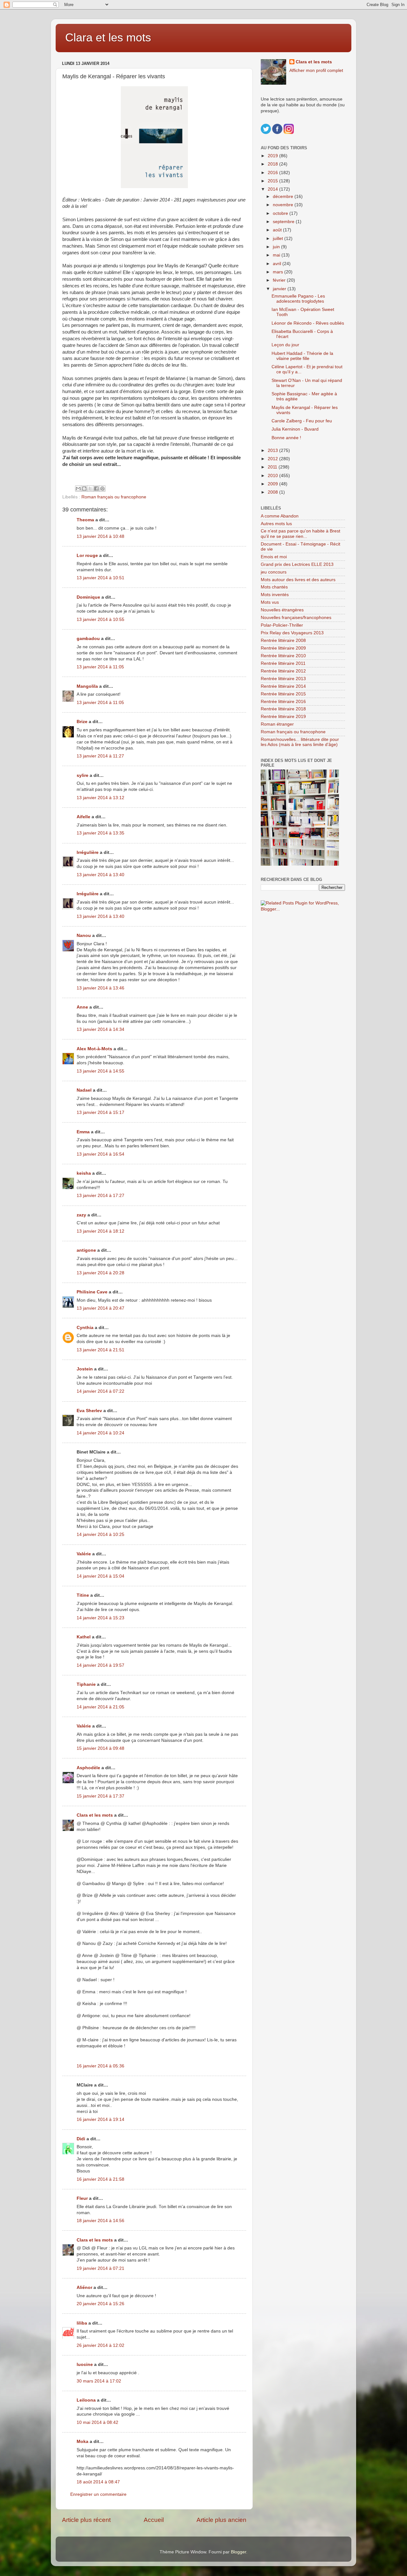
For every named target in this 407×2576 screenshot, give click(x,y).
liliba (82, 2323)
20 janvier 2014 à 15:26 (100, 2304)
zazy (81, 1215)
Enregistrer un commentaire (98, 2494)
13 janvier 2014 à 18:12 (100, 1231)
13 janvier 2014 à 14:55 (100, 1071)
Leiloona (86, 2400)
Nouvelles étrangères (282, 610)
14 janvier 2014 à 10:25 (100, 1534)
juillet (279, 239)
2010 (273, 476)
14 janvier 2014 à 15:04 (100, 1576)
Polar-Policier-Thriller (282, 625)
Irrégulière (88, 852)
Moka (83, 2442)
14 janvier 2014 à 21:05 (100, 1707)
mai (277, 255)
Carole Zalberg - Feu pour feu (302, 421)
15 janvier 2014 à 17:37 (100, 1796)
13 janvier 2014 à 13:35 (100, 833)
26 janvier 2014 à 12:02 (100, 2345)
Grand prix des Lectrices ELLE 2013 (297, 564)
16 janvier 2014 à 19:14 (100, 2119)
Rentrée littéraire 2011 (283, 663)
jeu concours (274, 572)
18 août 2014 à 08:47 (98, 2482)
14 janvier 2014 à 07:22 (100, 1391)
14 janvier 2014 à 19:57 (100, 1665)
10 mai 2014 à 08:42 (97, 2422)
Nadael (84, 1090)
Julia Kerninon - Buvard (295, 429)
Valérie (84, 1554)
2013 (273, 450)
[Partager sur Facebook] (96, 489)
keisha (84, 1173)
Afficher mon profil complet (316, 70)
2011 (273, 467)
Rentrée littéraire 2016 (283, 702)
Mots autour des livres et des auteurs (298, 580)
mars (279, 272)
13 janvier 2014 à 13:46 (100, 988)
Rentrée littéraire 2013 (283, 679)
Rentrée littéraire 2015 (283, 694)
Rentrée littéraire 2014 (283, 686)
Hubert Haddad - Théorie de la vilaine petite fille (302, 356)
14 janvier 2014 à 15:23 (100, 1618)
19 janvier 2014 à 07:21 (100, 2268)
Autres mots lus (276, 524)
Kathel (84, 1637)
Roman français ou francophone (114, 497)
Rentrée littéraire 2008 (283, 640)
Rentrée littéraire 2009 (283, 648)
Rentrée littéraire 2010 (283, 656)
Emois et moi (274, 557)
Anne (82, 1007)
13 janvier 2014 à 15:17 (100, 1112)
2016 (273, 173)
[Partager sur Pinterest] (102, 489)
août (278, 230)
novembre (284, 205)
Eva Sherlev (89, 1411)
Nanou (84, 936)
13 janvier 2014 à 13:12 (100, 798)
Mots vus (270, 602)
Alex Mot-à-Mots (94, 1049)
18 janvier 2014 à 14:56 (100, 2221)
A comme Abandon (280, 516)
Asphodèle (88, 1768)
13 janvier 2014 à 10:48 (100, 536)
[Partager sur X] (90, 489)
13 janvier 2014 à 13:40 (100, 875)
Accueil (154, 2520)
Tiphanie (86, 1684)
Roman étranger (277, 724)
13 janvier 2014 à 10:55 (100, 619)
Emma (83, 1132)
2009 (273, 484)
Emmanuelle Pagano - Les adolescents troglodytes (298, 299)
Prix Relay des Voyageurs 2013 (292, 633)
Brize (82, 722)
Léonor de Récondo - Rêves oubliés (308, 323)
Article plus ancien (221, 2520)
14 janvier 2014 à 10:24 (100, 1433)
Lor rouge (87, 556)
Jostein (85, 1369)
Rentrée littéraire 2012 (283, 671)
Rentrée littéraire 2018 (283, 709)
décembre (284, 197)
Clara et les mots (108, 37)
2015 (273, 181)
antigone (86, 1250)
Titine (83, 1595)
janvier (280, 289)
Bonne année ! (286, 438)
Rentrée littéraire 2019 (283, 717)
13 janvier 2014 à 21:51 (100, 1350)
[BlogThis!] (84, 489)
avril (278, 264)
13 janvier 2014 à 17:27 (100, 1196)
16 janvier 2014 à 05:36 (100, 2066)
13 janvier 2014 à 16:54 (100, 1154)
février (280, 280)
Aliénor (84, 2287)
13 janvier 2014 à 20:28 (100, 1273)
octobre (281, 213)
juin (277, 247)
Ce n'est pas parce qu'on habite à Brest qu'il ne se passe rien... (300, 534)
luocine (85, 2365)
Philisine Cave (92, 1292)
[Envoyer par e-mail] (78, 489)
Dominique (88, 597)
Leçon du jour (285, 345)
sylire (83, 775)
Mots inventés (275, 595)
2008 (273, 492)
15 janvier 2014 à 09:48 (100, 1748)
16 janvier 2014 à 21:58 (100, 2179)
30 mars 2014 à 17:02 (99, 2381)
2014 (273, 189)
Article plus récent (86, 2520)
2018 (273, 164)
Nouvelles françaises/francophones (296, 618)
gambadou (88, 639)
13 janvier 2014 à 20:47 (100, 1308)
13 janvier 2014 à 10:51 (100, 578)
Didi (81, 2139)
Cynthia (85, 1328)
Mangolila (87, 686)
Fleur (82, 2198)
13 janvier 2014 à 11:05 (100, 667)
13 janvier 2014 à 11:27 (100, 756)
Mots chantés (274, 587)
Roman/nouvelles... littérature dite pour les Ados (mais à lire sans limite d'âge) (300, 742)
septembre (284, 222)
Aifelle (83, 817)
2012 (273, 459)
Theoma (85, 520)
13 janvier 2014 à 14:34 (100, 1029)
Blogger (238, 2552)
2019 (273, 156)
